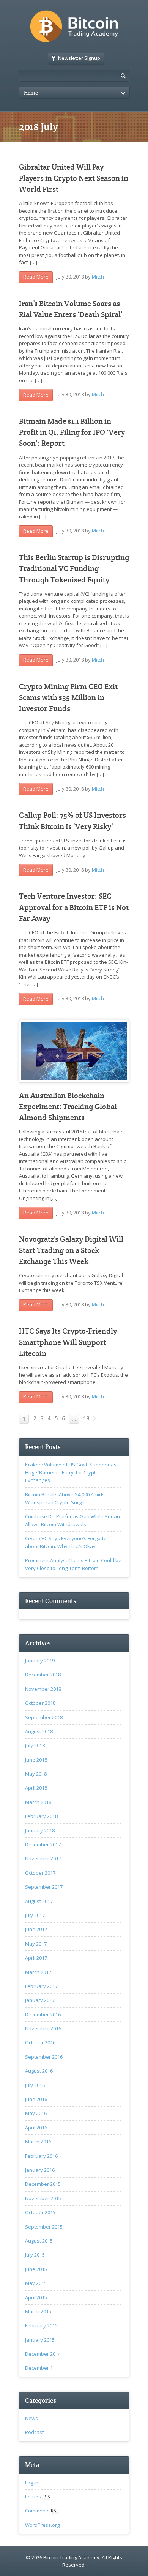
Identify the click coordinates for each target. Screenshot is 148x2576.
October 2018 (40, 1703)
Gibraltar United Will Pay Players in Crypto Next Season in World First (74, 178)
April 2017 (36, 1958)
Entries (38, 2497)
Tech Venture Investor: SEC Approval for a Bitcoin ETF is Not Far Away (74, 907)
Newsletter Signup (79, 58)
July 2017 (35, 1915)
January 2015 (40, 2340)
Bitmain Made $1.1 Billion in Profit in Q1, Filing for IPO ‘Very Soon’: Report (72, 433)
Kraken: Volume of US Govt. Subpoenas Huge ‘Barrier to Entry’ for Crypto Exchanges (71, 1472)
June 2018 (36, 1760)
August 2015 (39, 2241)
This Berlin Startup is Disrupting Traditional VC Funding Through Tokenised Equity (74, 569)
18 (86, 1418)
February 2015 (41, 2325)
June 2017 (36, 1929)
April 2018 (36, 1788)
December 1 (39, 2368)
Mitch (98, 277)
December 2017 (43, 1844)
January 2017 (40, 2000)
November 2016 (43, 2028)
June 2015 (36, 2269)
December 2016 (43, 2014)
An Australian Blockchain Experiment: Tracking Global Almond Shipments (68, 1107)
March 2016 (38, 2142)
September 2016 (44, 2057)
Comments (42, 2511)
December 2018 (43, 1675)
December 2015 (43, 2184)
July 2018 (35, 1745)
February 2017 (41, 1986)
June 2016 (36, 2099)
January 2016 (40, 2170)
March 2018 (38, 1802)
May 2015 (36, 2283)
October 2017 (40, 1873)
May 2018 (36, 1774)
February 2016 (41, 2156)
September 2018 (44, 1717)
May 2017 (36, 1944)
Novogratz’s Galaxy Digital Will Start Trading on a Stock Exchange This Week (71, 1250)
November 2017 (43, 1858)
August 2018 (39, 1731)
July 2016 (35, 2085)
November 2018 (43, 1689)
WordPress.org (42, 2525)
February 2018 (41, 1816)
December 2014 (43, 2354)
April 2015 (36, 2297)
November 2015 (43, 2198)
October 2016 (40, 2042)
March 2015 (38, 2311)
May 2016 (36, 2113)
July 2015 (35, 2255)
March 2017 (38, 1972)
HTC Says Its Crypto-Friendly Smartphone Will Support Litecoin (68, 1342)
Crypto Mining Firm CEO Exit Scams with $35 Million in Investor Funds (68, 698)
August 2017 (39, 1901)
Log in (32, 2483)
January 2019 (40, 1661)
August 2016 (39, 2071)
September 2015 (44, 2227)
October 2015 (40, 2212)
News (31, 2418)
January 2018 (40, 1830)
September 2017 (44, 1887)
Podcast (34, 2432)
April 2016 (36, 2128)
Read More (36, 277)
